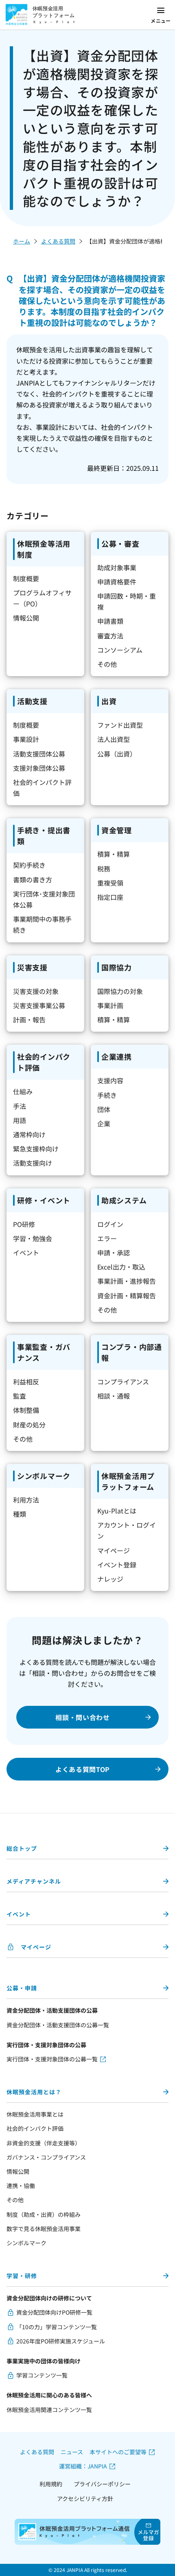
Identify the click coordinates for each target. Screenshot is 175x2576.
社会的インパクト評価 (44, 1062)
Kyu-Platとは (117, 1511)
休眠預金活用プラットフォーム (128, 1481)
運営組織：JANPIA (83, 2466)
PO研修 (24, 1224)
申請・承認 (114, 1252)
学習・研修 (22, 2276)
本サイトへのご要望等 (118, 2452)
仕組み (23, 1091)
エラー (107, 1238)
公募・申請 (22, 1988)
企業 (104, 1123)
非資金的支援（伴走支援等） (44, 2143)
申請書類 (110, 621)
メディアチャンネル (34, 1881)
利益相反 (26, 1382)
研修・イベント (44, 1200)
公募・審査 (120, 543)
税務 (104, 869)
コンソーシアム (120, 650)
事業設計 (26, 739)
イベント (26, 1252)
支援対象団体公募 (39, 768)
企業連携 (117, 1056)
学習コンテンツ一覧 (42, 2375)
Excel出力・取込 (121, 1267)
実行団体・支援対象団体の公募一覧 (52, 2059)
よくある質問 (58, 241)
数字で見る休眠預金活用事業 (44, 2229)
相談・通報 (114, 1396)
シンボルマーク (44, 1476)
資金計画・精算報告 (127, 1296)
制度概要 (26, 578)
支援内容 (110, 1080)
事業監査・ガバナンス (44, 1352)
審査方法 (110, 636)
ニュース (72, 2452)
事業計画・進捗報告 (127, 1281)
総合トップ (22, 1848)
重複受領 (110, 883)
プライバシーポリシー (102, 2484)
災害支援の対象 (36, 991)
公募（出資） (117, 754)
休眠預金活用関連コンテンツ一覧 (49, 2410)
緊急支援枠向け (36, 1149)
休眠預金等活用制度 (44, 549)
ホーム (22, 241)
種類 (20, 1514)
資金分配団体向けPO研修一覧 (54, 2312)
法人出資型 (114, 739)
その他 (107, 664)
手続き (107, 1095)
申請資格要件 (117, 582)
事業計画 (110, 1005)
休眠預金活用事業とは (35, 2114)
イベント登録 (117, 1565)
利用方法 (26, 1500)
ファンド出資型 (120, 725)
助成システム (124, 1200)
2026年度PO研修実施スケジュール (61, 2341)
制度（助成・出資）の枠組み (44, 2214)
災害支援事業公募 (39, 1005)
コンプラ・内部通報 (132, 1352)
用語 (20, 1120)
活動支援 (32, 701)
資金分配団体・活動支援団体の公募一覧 (58, 2025)
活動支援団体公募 (39, 754)
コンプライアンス (123, 1382)
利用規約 (51, 2484)
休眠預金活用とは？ (34, 2092)
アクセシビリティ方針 (85, 2498)
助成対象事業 (117, 567)
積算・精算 (114, 854)
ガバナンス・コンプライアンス (46, 2157)
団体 (104, 1109)
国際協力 (117, 967)
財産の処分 (29, 1425)
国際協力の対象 (120, 991)
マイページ (114, 1550)
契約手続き (29, 865)
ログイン (110, 1224)
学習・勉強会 (33, 1238)
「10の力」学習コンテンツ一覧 (57, 2327)
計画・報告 (29, 1020)
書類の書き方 (33, 880)
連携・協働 (21, 2186)
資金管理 (117, 830)
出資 (109, 701)
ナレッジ (110, 1579)
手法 (20, 1106)
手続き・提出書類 (44, 835)
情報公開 (26, 618)
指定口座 (110, 897)
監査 (20, 1396)
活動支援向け (33, 1163)
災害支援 (32, 967)
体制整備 (26, 1410)
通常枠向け (29, 1134)
